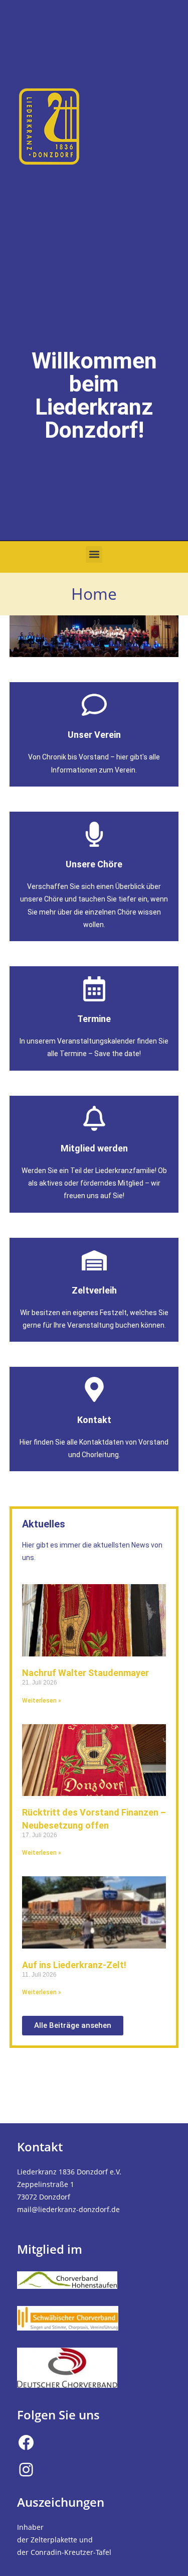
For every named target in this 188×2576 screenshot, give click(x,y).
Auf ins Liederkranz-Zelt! (74, 1965)
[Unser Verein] (94, 705)
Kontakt (94, 1420)
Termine (94, 1019)
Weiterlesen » (42, 1701)
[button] (94, 554)
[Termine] (94, 989)
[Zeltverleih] (94, 1260)
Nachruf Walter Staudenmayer (85, 1673)
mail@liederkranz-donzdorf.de (68, 2209)
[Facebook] (26, 2442)
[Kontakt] (94, 1389)
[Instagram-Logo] (26, 2470)
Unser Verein (94, 735)
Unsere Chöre (94, 864)
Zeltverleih (94, 1290)
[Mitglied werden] (94, 1118)
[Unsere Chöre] (94, 834)
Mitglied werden (94, 1148)
